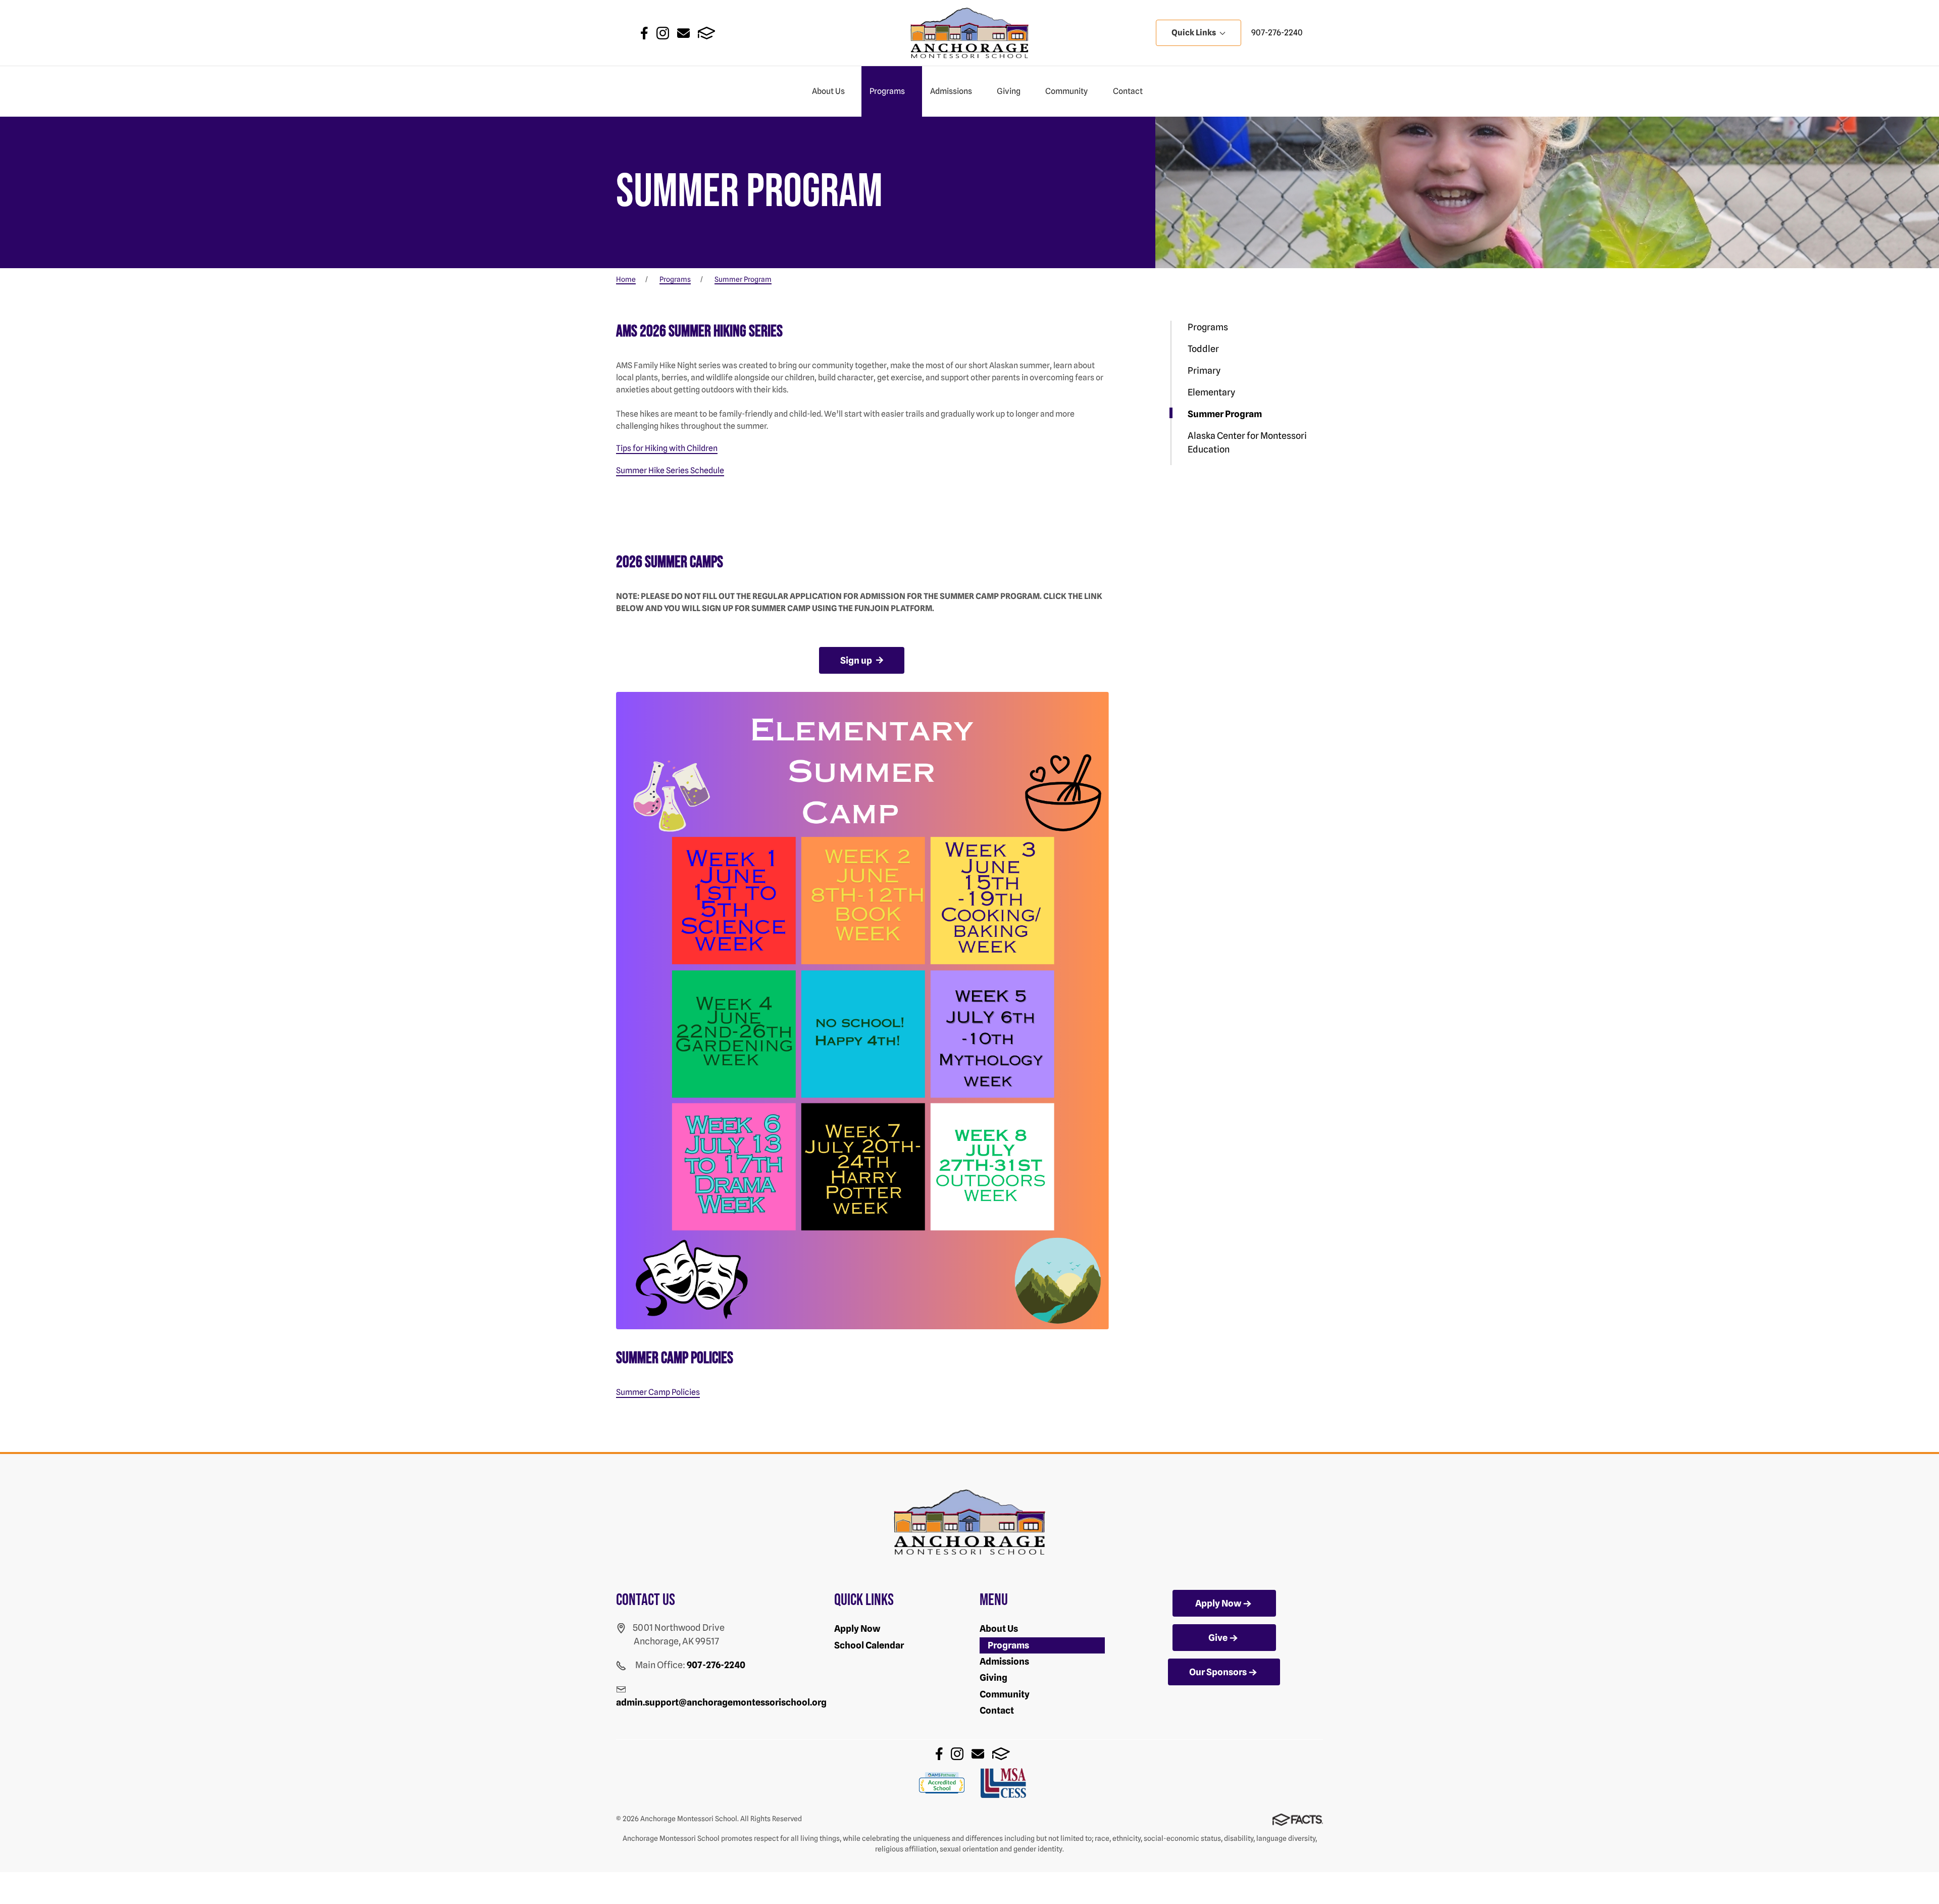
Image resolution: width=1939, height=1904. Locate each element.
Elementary (1211, 392)
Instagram (663, 33)
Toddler (1203, 349)
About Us (828, 91)
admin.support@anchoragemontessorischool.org (721, 1702)
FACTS (707, 33)
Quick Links (1194, 33)
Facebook (644, 33)
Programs (887, 91)
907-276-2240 (1277, 33)
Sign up (857, 660)
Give (1218, 1638)
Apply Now (857, 1629)
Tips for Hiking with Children (667, 448)
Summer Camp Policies (658, 1392)
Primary (1204, 370)
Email (683, 33)
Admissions (951, 91)
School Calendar (869, 1645)
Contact (1128, 91)
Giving (1009, 91)
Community (1066, 91)
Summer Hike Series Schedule (670, 470)
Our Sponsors (1218, 1672)
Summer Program (1225, 414)
